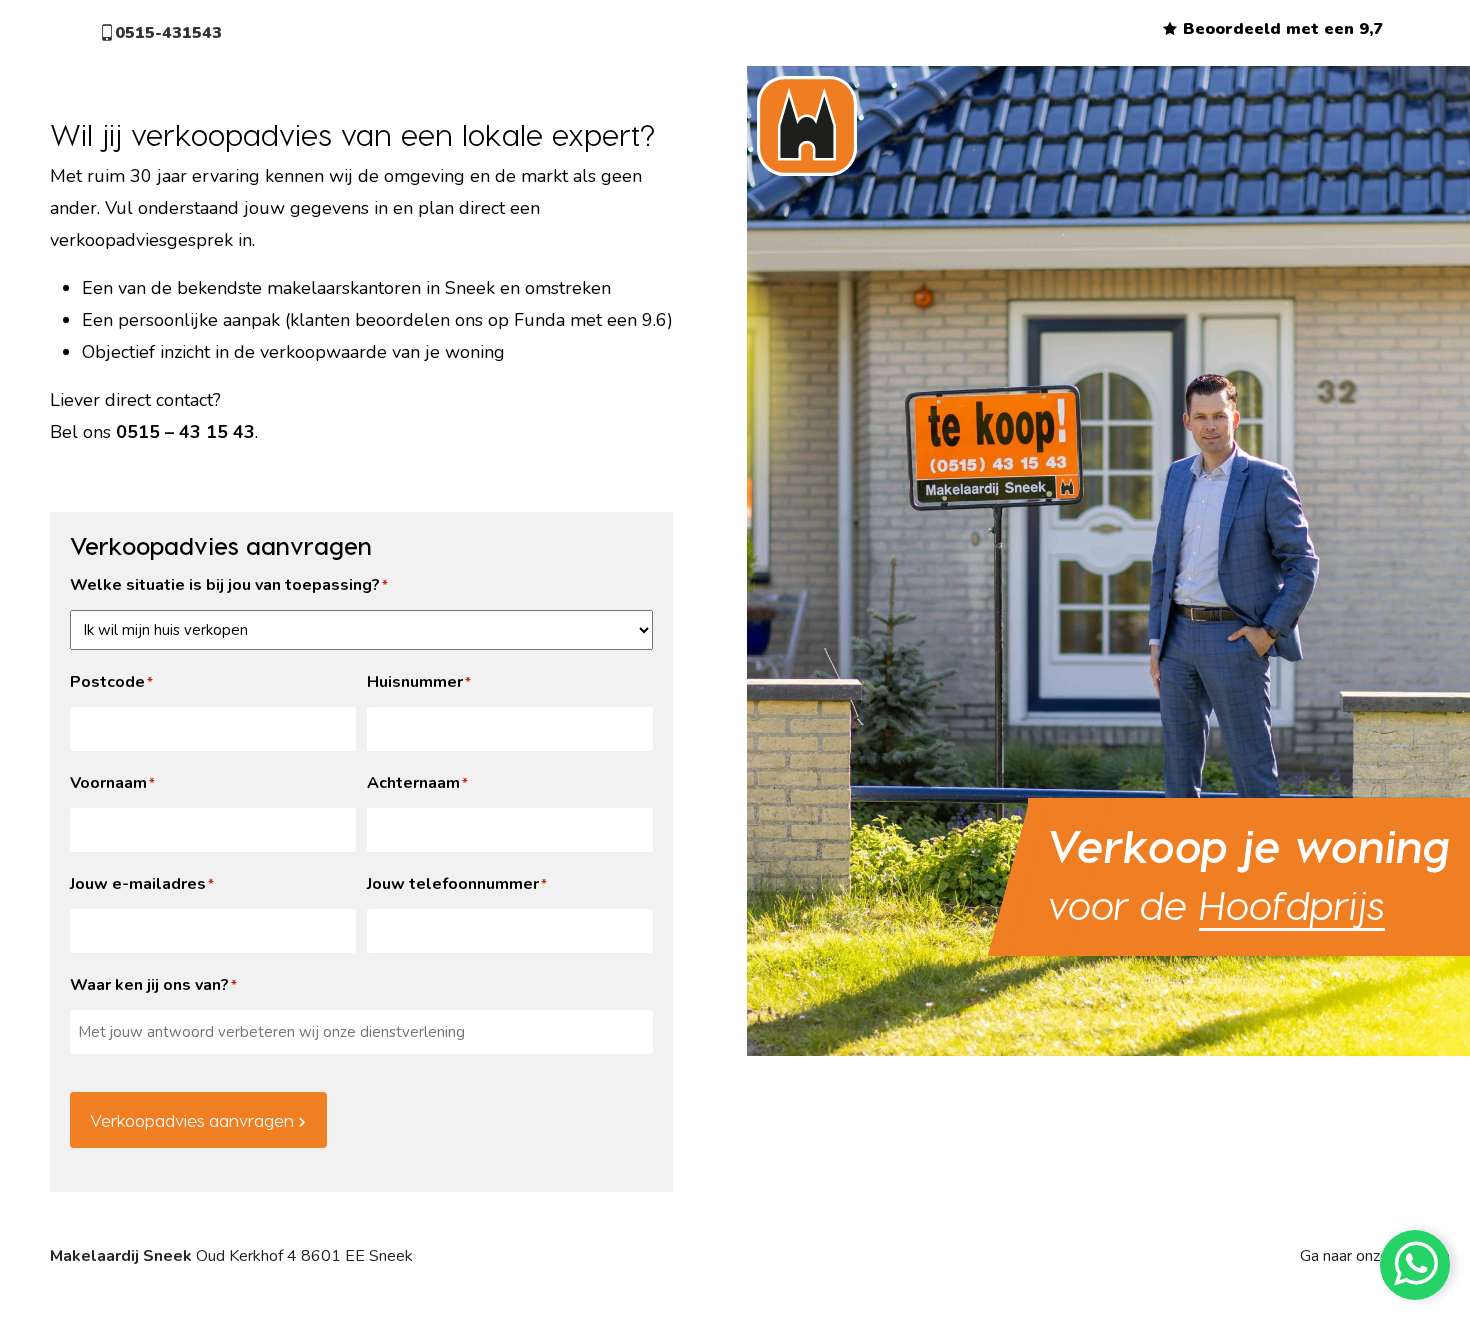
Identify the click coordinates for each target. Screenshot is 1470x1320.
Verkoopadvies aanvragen (192, 1120)
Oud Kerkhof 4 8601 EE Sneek (231, 1256)
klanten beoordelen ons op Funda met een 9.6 (478, 320)
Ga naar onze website (1375, 1256)
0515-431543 (168, 33)
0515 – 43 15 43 (185, 432)
